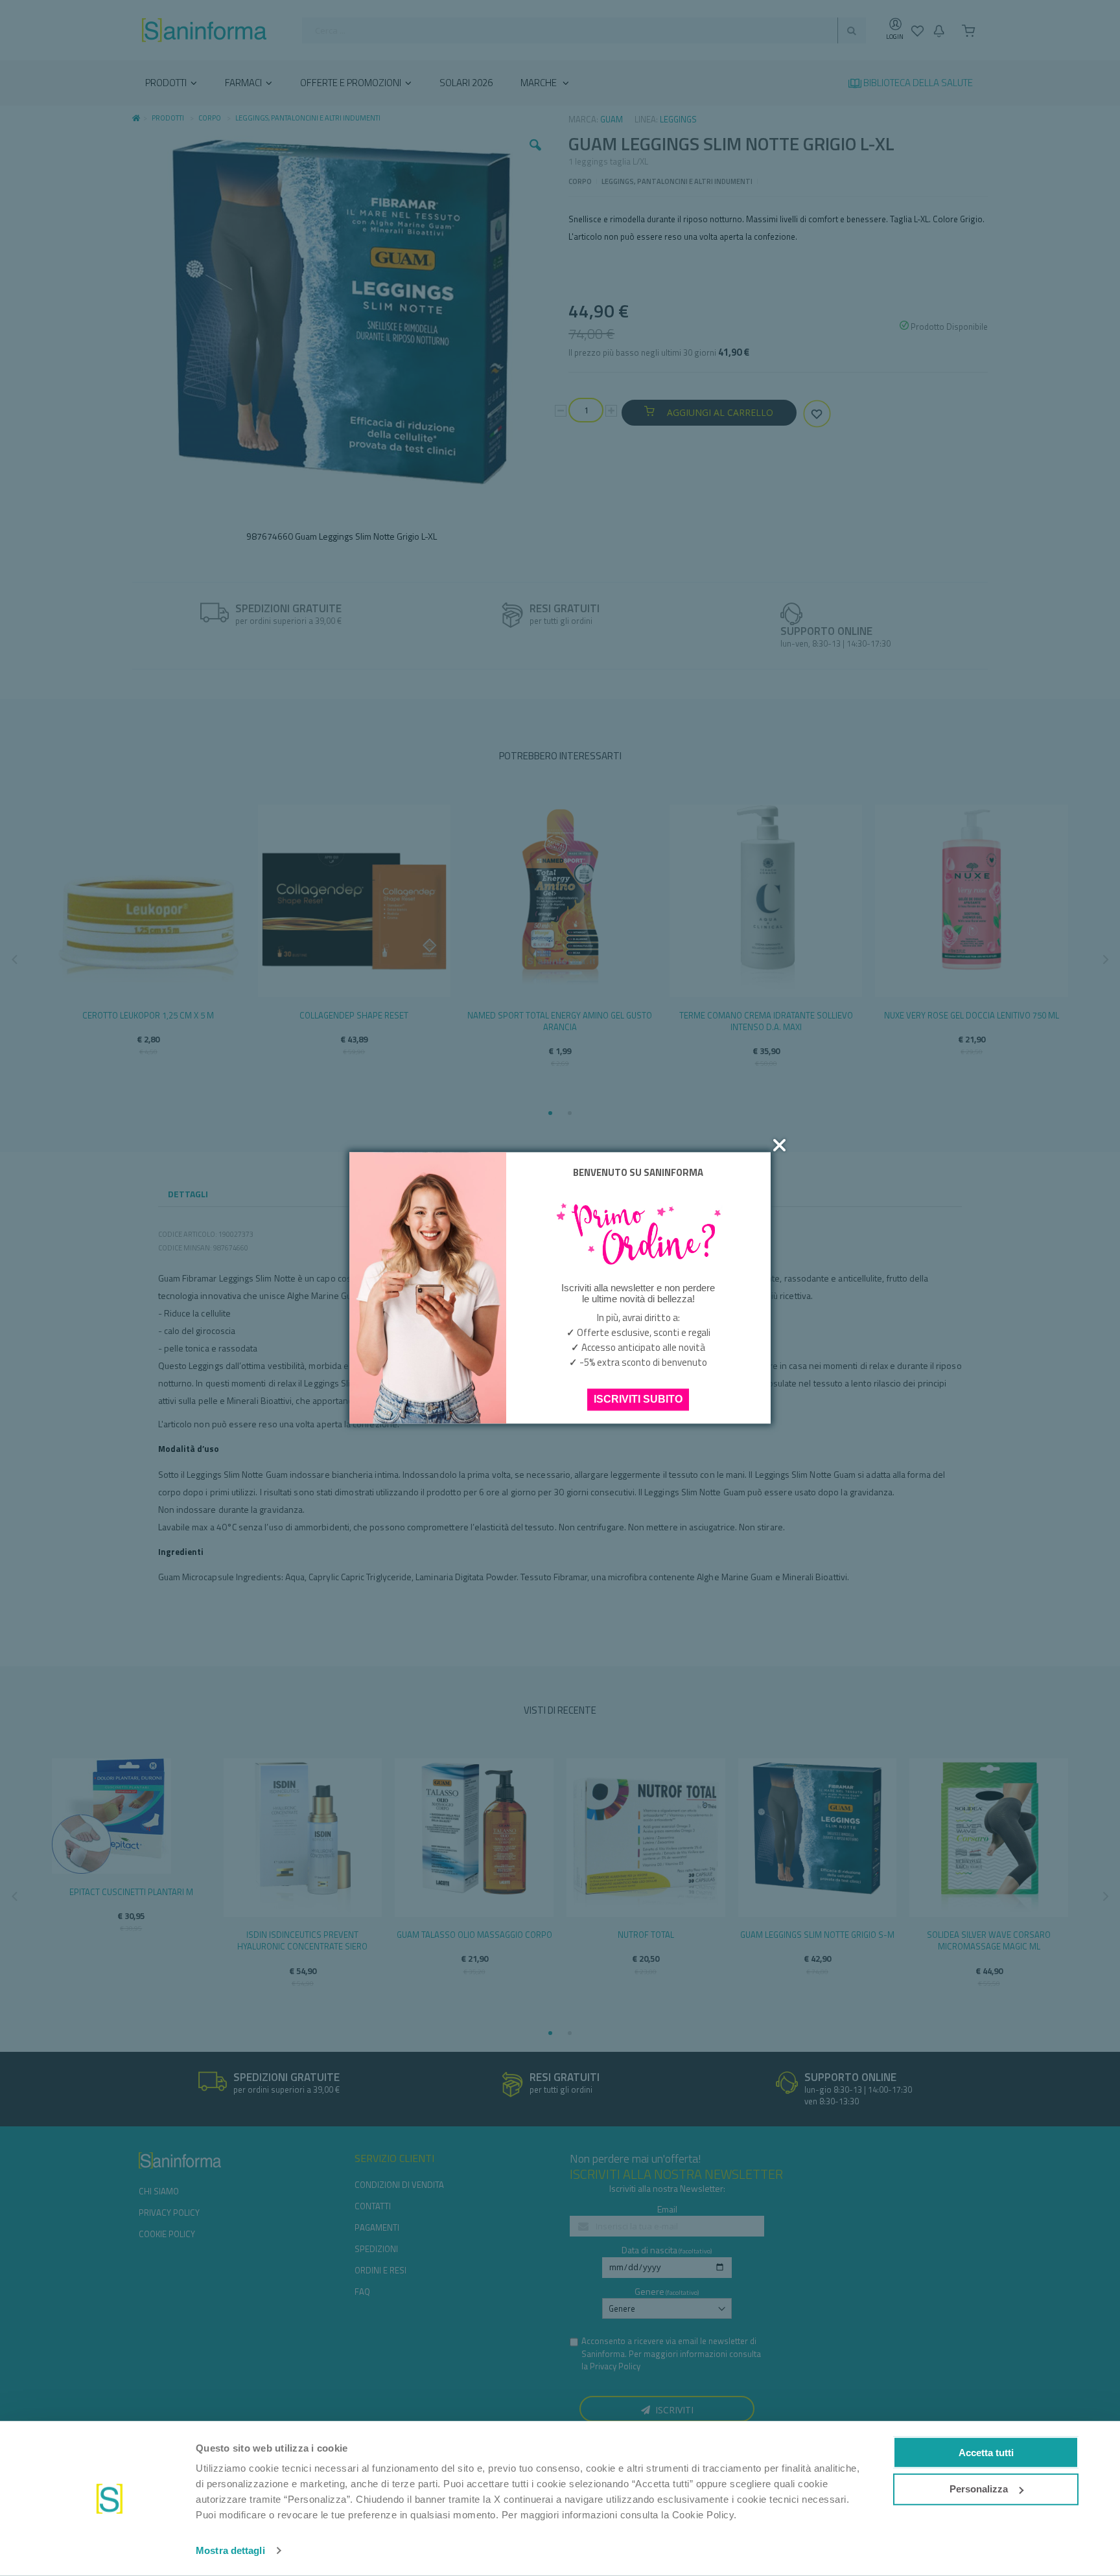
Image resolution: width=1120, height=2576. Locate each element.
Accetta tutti (986, 2452)
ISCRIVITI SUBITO (638, 1400)
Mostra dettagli (230, 2550)
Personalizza (979, 2489)
